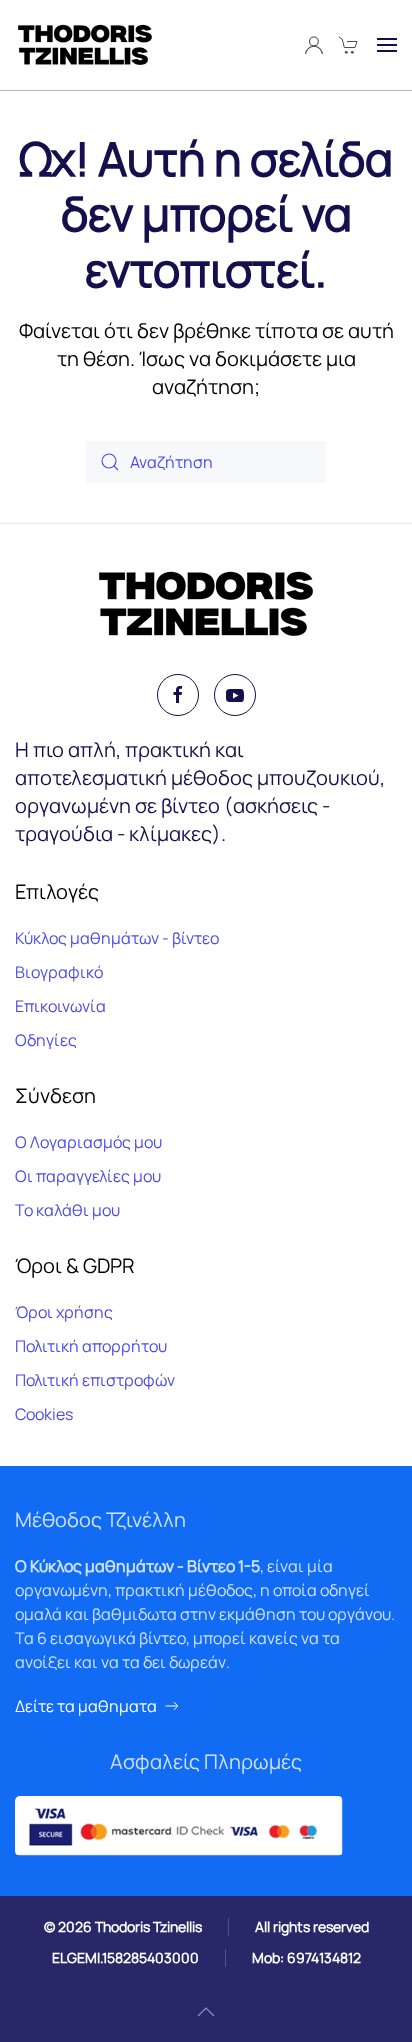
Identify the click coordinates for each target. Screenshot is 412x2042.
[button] (387, 45)
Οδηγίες (46, 1040)
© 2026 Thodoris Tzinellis (123, 1926)
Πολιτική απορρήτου (91, 1346)
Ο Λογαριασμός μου (88, 1142)
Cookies (44, 1414)
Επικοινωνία (60, 1006)
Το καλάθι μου (67, 1210)
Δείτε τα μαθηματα (86, 1706)
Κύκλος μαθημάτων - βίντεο (117, 938)
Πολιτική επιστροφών (95, 1380)
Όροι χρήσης (64, 1312)
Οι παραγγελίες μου (88, 1176)
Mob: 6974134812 (306, 1957)
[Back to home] (85, 45)
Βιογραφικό (59, 972)
